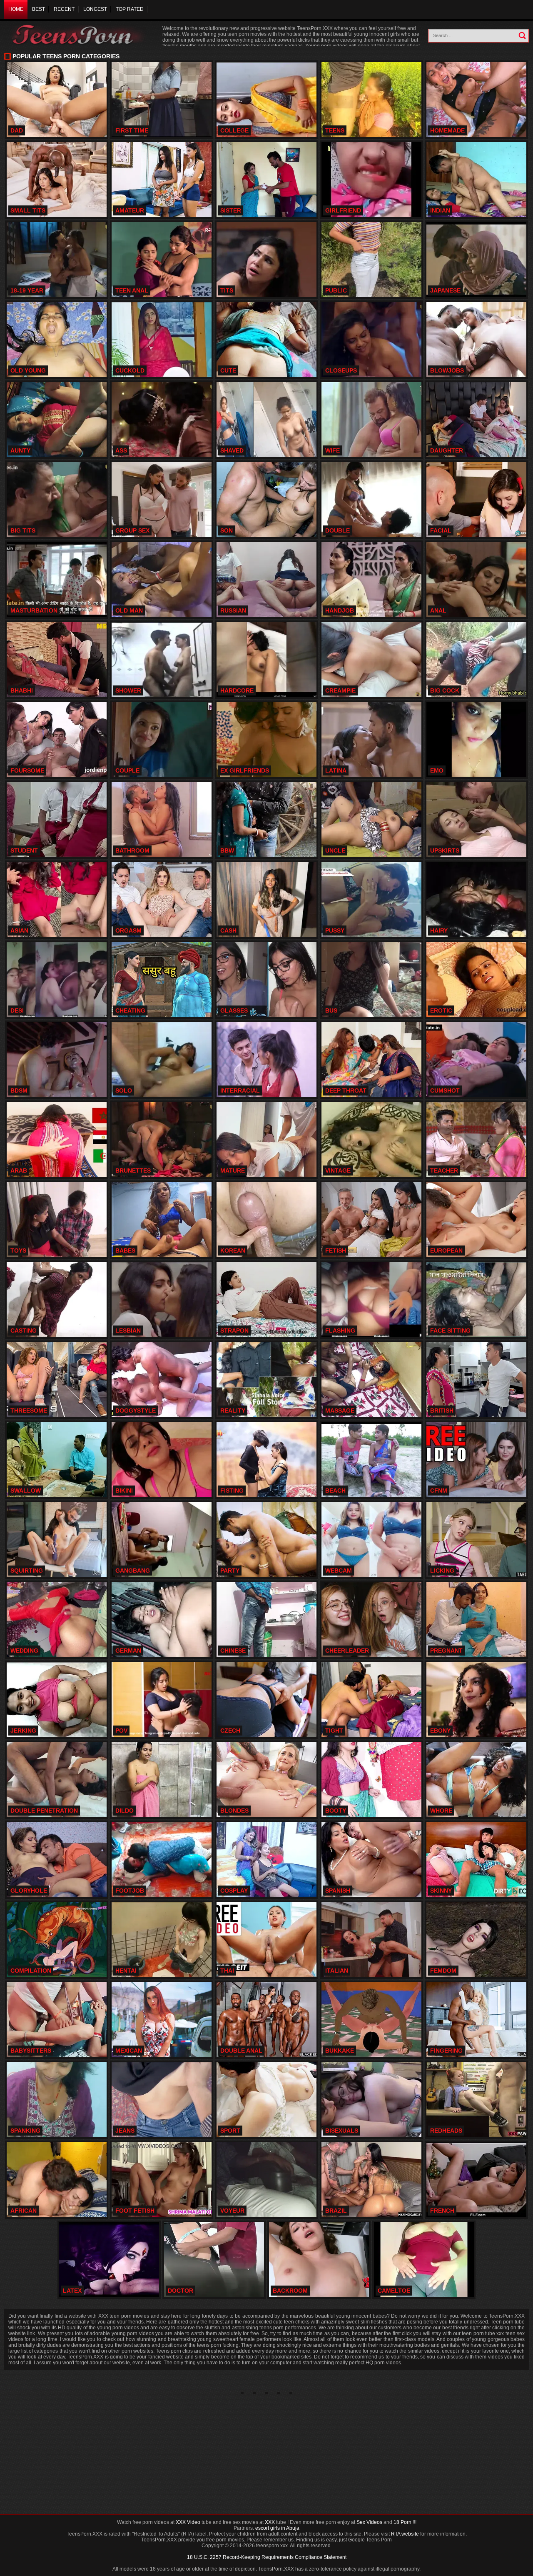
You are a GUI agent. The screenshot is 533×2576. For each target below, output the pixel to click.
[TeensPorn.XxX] (79, 34)
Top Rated (130, 9)
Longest (95, 9)
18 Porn (402, 2522)
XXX (270, 2522)
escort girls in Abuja (277, 2528)
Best (39, 9)
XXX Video (188, 2522)
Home (16, 9)
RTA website (405, 2534)
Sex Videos (369, 2522)
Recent (64, 9)
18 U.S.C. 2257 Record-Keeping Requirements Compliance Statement (267, 2557)
